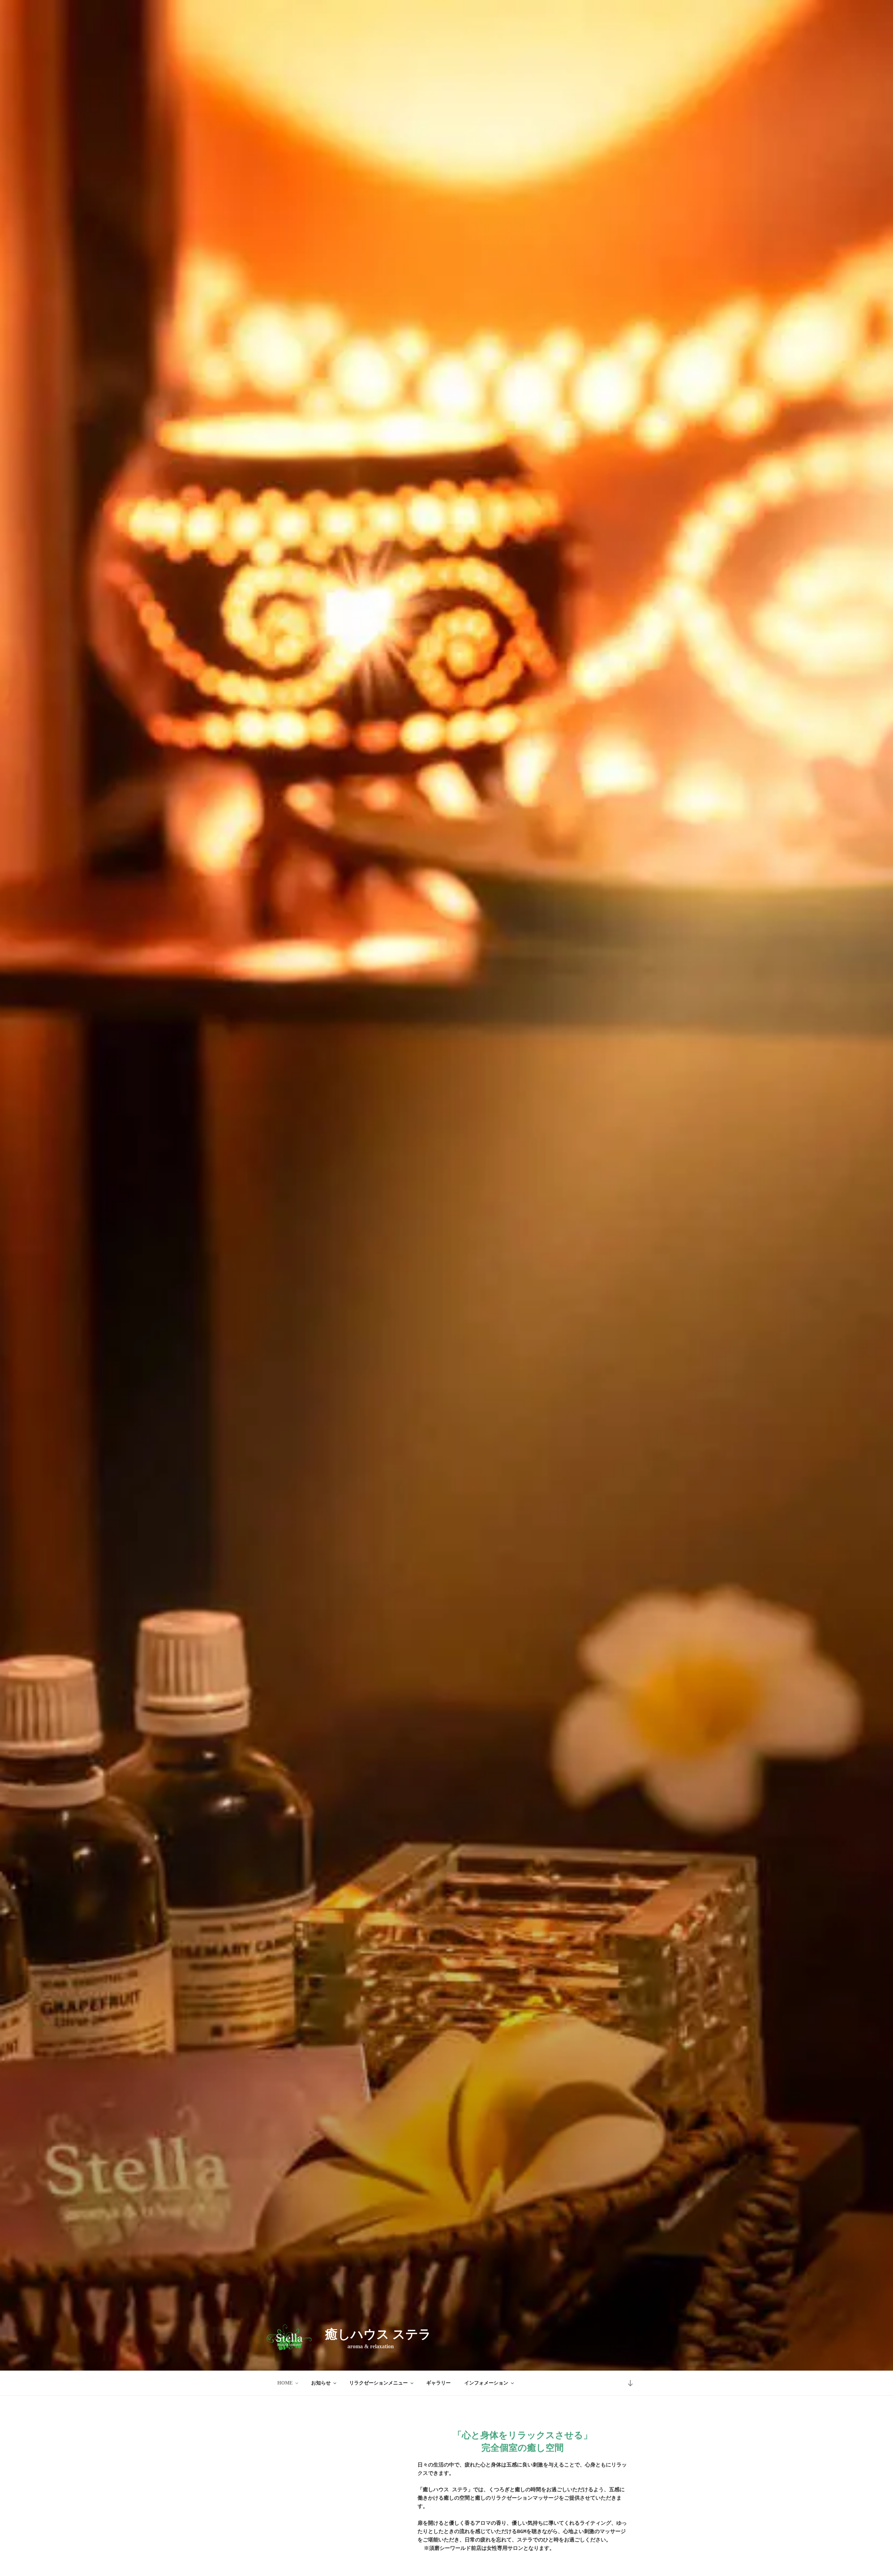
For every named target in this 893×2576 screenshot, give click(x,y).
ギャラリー (438, 2383)
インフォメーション (486, 2383)
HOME (285, 2383)
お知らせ (321, 2383)
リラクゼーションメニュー (378, 2383)
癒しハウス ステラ (378, 2334)
